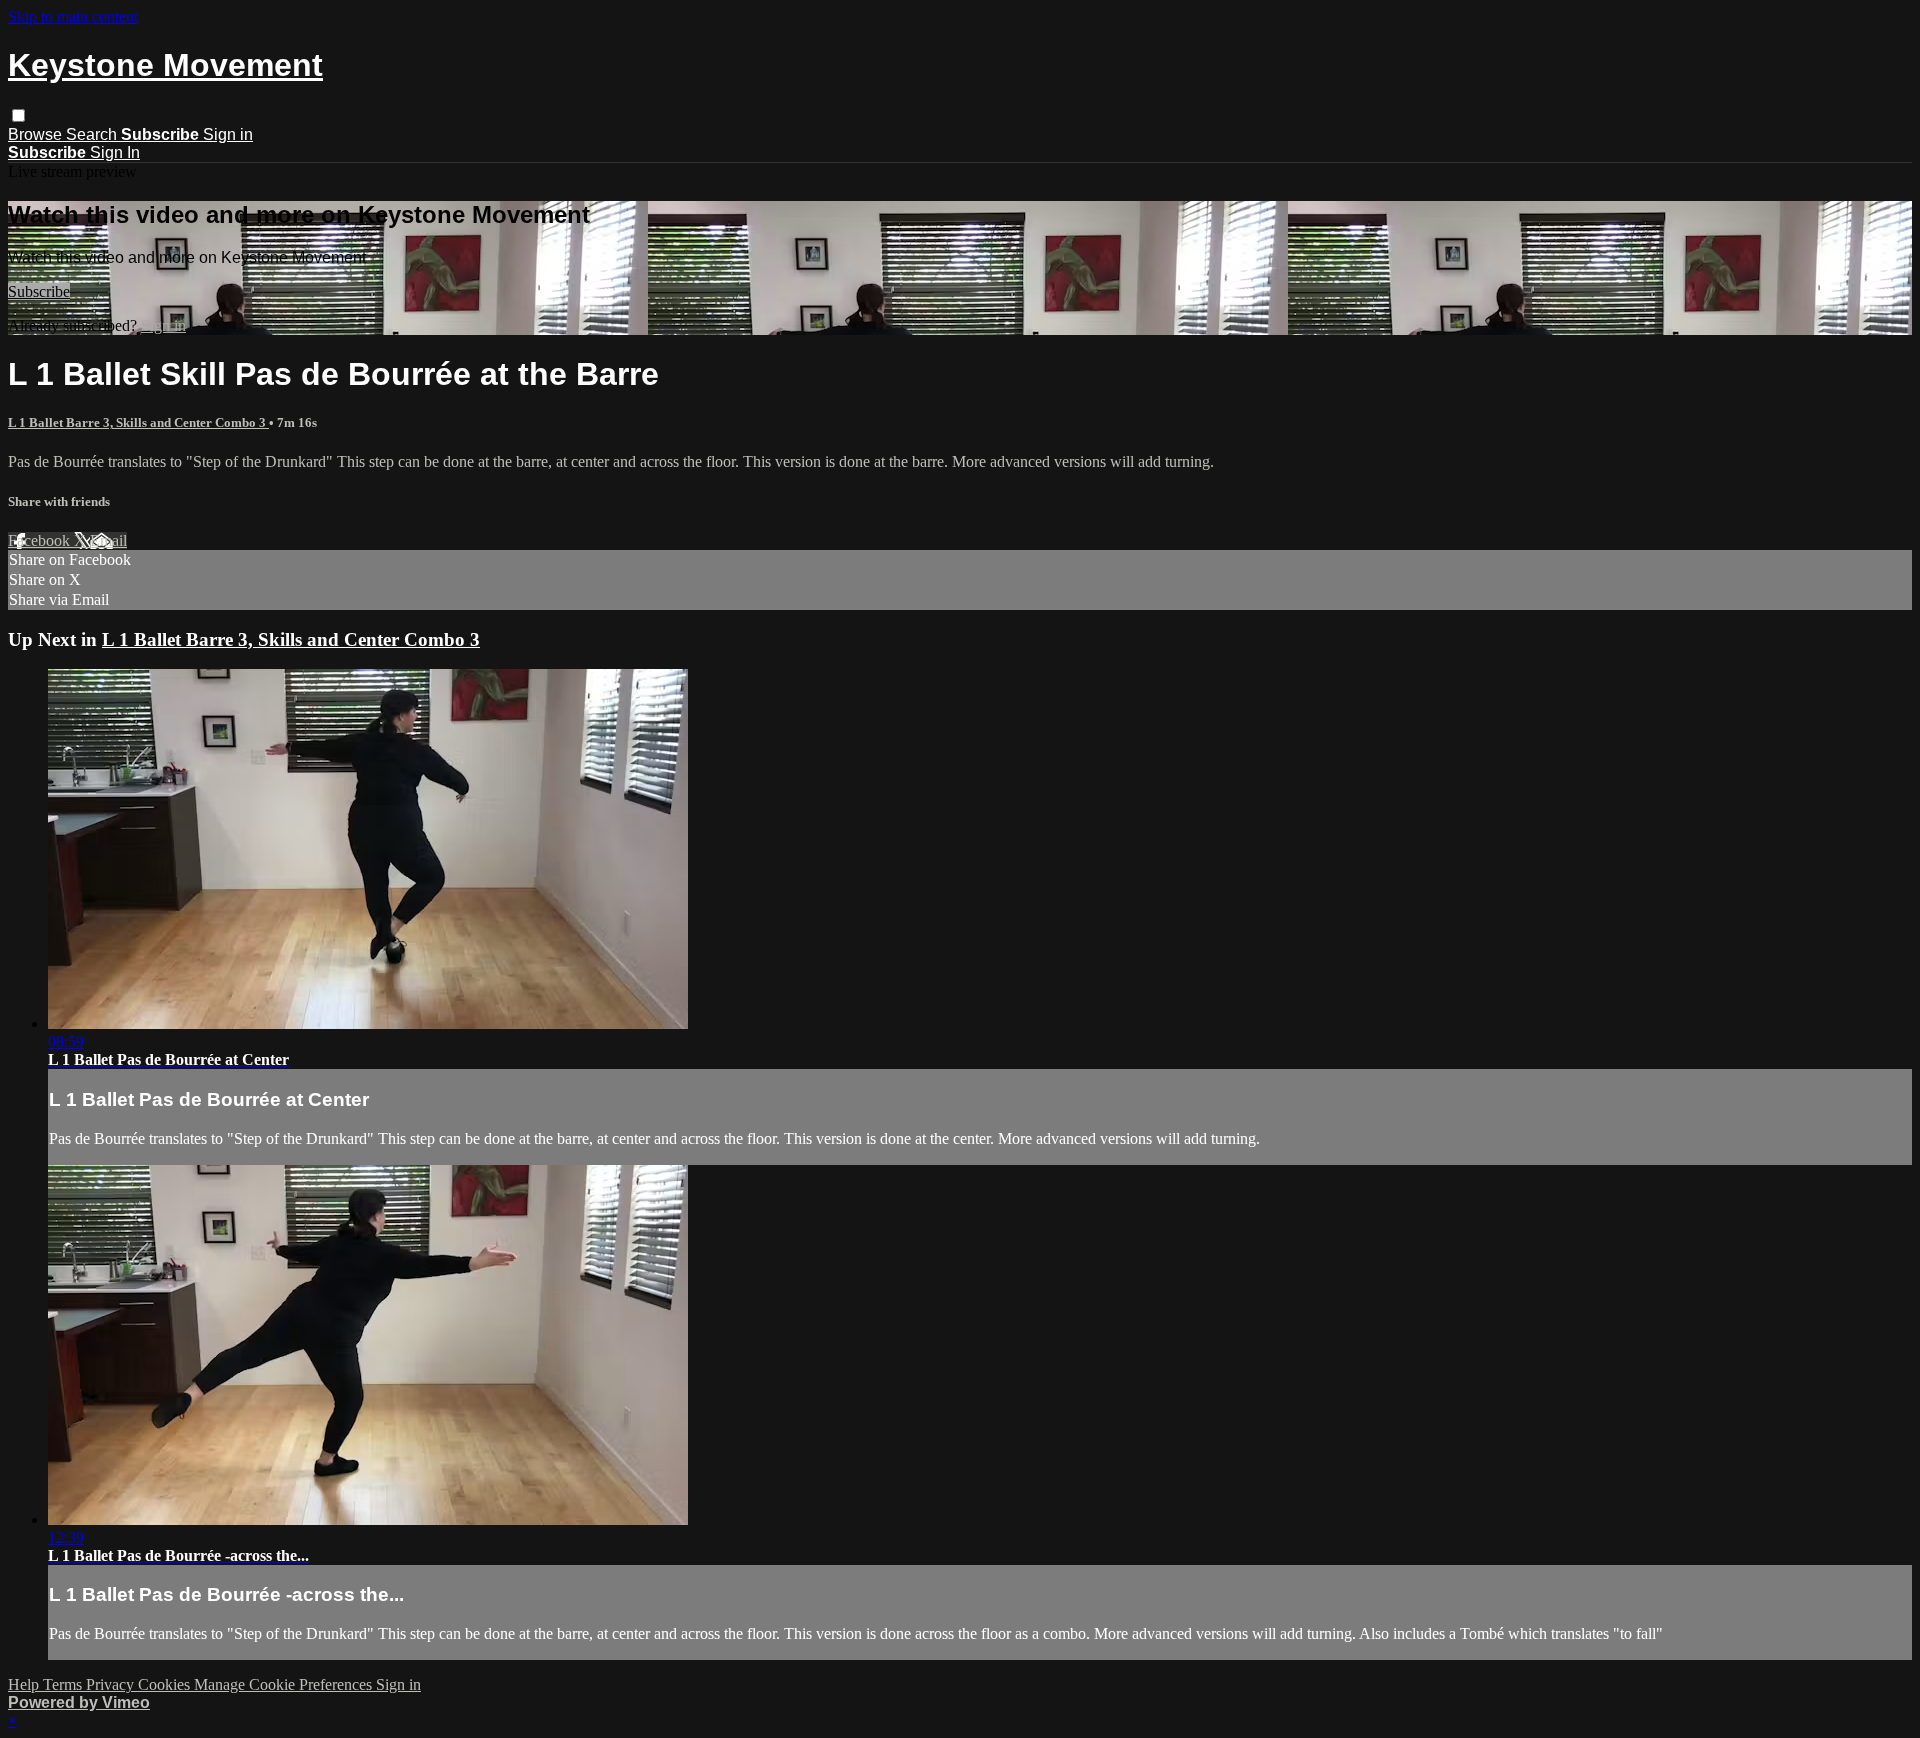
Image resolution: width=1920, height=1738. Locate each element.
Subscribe (39, 291)
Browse (37, 134)
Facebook (41, 540)
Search (93, 134)
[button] (18, 115)
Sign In (115, 152)
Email (108, 540)
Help (25, 1684)
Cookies (166, 1684)
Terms (64, 1684)
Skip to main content (73, 16)
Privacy (112, 1684)
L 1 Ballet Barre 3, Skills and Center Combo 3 (138, 422)
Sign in (228, 134)
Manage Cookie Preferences (285, 1684)
